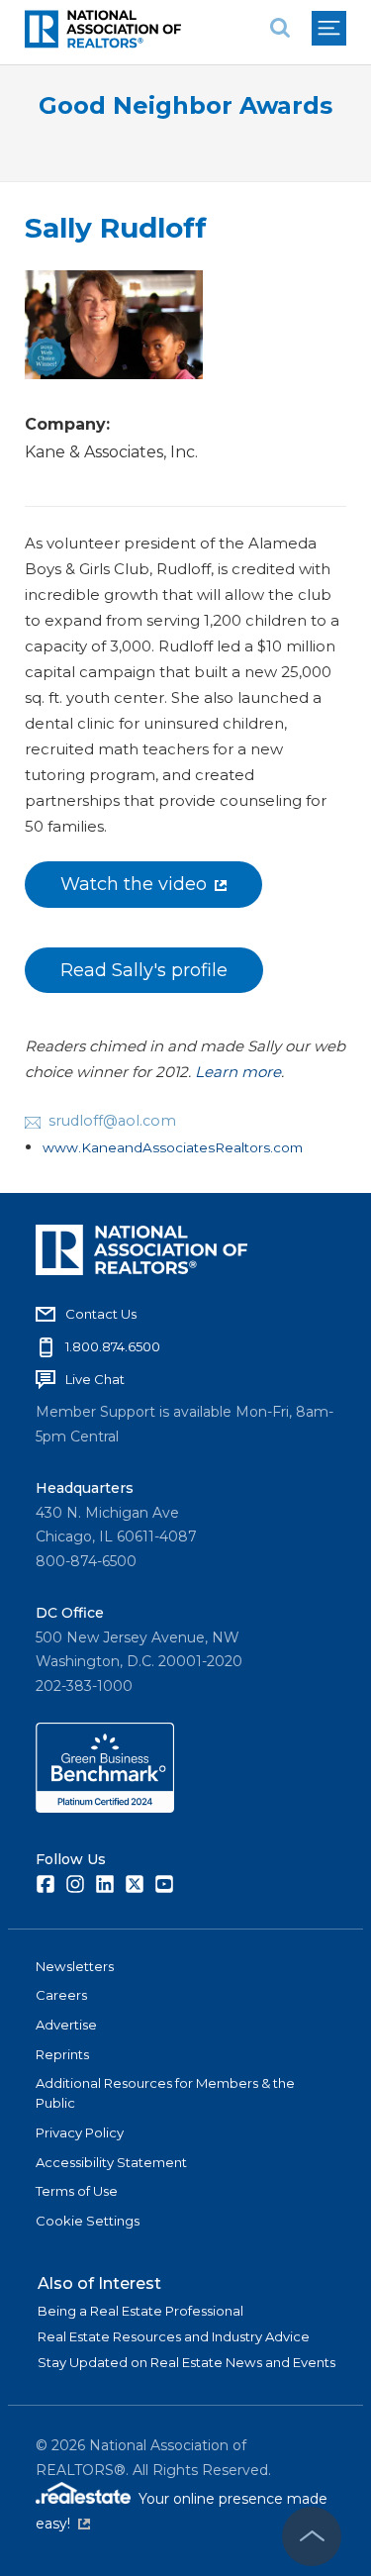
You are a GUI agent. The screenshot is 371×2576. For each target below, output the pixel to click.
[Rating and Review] (105, 1808)
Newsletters (75, 1966)
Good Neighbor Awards (185, 105)
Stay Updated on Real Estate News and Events (186, 2362)
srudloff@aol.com (112, 1121)
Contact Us (101, 1314)
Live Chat (95, 1379)
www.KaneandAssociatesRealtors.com (173, 1147)
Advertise (66, 2025)
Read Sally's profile (144, 970)
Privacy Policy (80, 2132)
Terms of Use (77, 2191)
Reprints (62, 2054)
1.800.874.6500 (113, 1346)
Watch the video (134, 884)
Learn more (238, 1072)
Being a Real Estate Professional (140, 2311)
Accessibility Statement (111, 2162)
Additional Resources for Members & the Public (165, 2093)
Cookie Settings (88, 2221)
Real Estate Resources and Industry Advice (174, 2336)
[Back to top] (312, 2536)
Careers (61, 1995)
